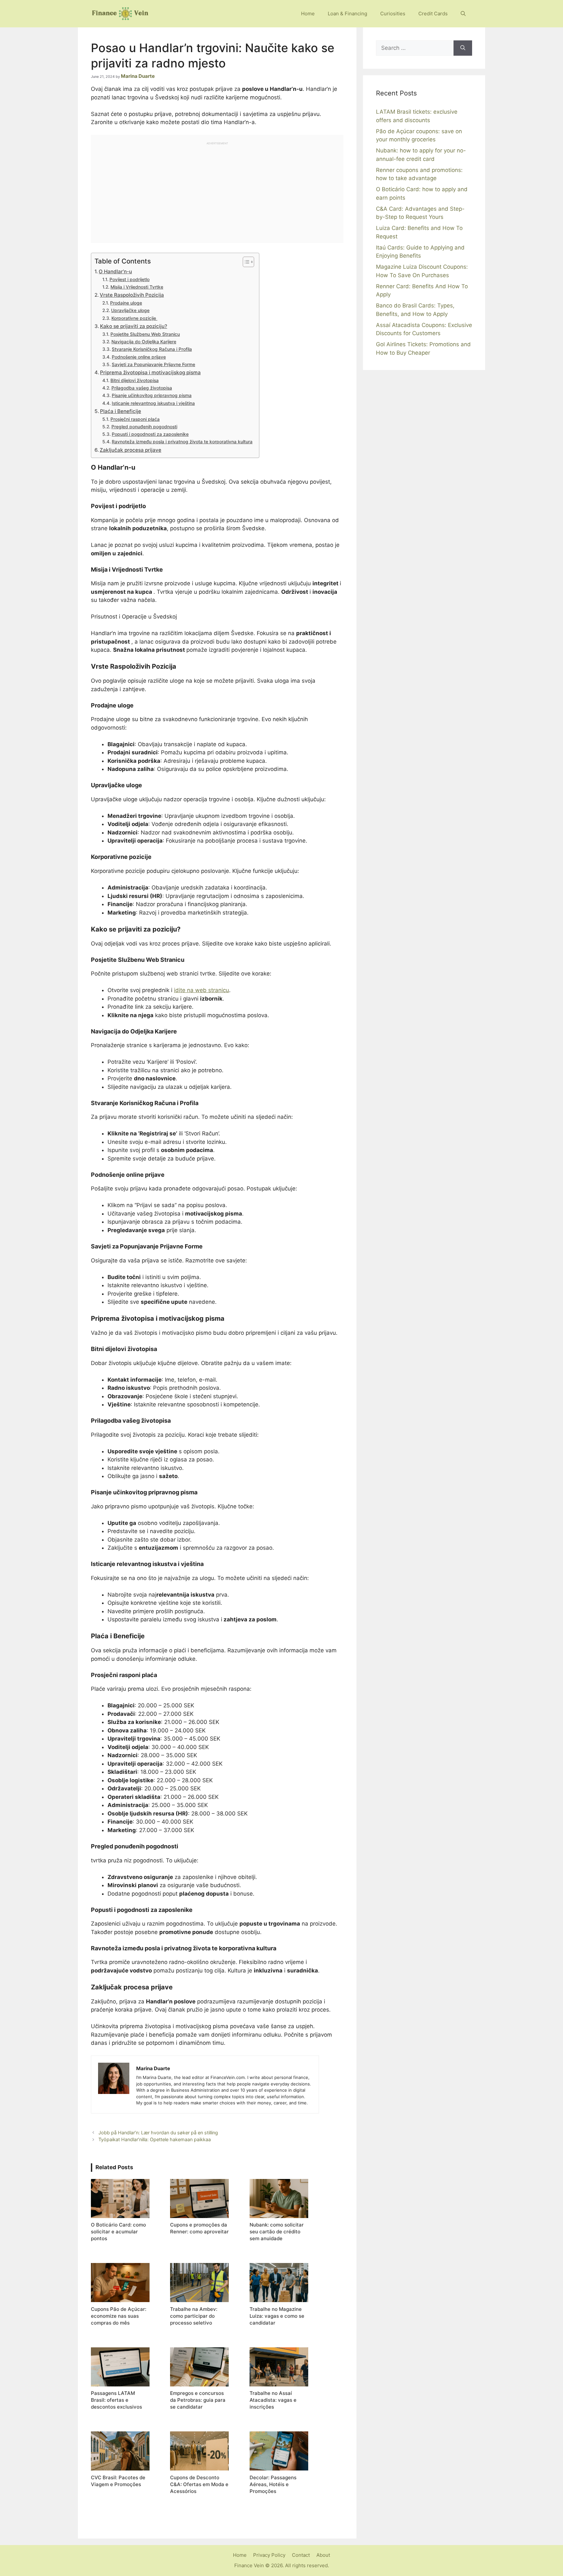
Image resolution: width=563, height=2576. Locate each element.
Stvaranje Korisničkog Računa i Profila (152, 349)
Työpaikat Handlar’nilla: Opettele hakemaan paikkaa (155, 2139)
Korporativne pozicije (134, 318)
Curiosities (393, 14)
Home (308, 14)
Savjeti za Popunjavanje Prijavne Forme (153, 364)
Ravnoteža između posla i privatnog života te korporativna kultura (182, 442)
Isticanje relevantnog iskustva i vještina (153, 403)
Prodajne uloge (126, 303)
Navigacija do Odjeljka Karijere (144, 342)
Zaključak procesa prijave (130, 450)
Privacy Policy (269, 2555)
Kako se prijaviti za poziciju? (134, 326)
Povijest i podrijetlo (130, 279)
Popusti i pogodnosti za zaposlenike (150, 434)
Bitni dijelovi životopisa (135, 380)
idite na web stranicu (202, 990)
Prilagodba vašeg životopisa (142, 388)
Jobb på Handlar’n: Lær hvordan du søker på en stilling (158, 2133)
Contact (301, 2555)
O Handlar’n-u (115, 271)
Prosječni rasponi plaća (135, 419)
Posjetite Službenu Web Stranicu (145, 334)
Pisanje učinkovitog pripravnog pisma (152, 395)
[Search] (463, 48)
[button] (463, 14)
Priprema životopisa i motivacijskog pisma (150, 372)
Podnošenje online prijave (139, 357)
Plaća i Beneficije (121, 411)
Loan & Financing (347, 14)
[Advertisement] (217, 191)
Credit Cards (433, 14)
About (323, 2555)
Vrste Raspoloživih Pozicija (132, 295)
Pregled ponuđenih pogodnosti (144, 427)
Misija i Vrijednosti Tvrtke (137, 287)
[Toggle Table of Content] (245, 262)
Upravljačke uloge (130, 310)
